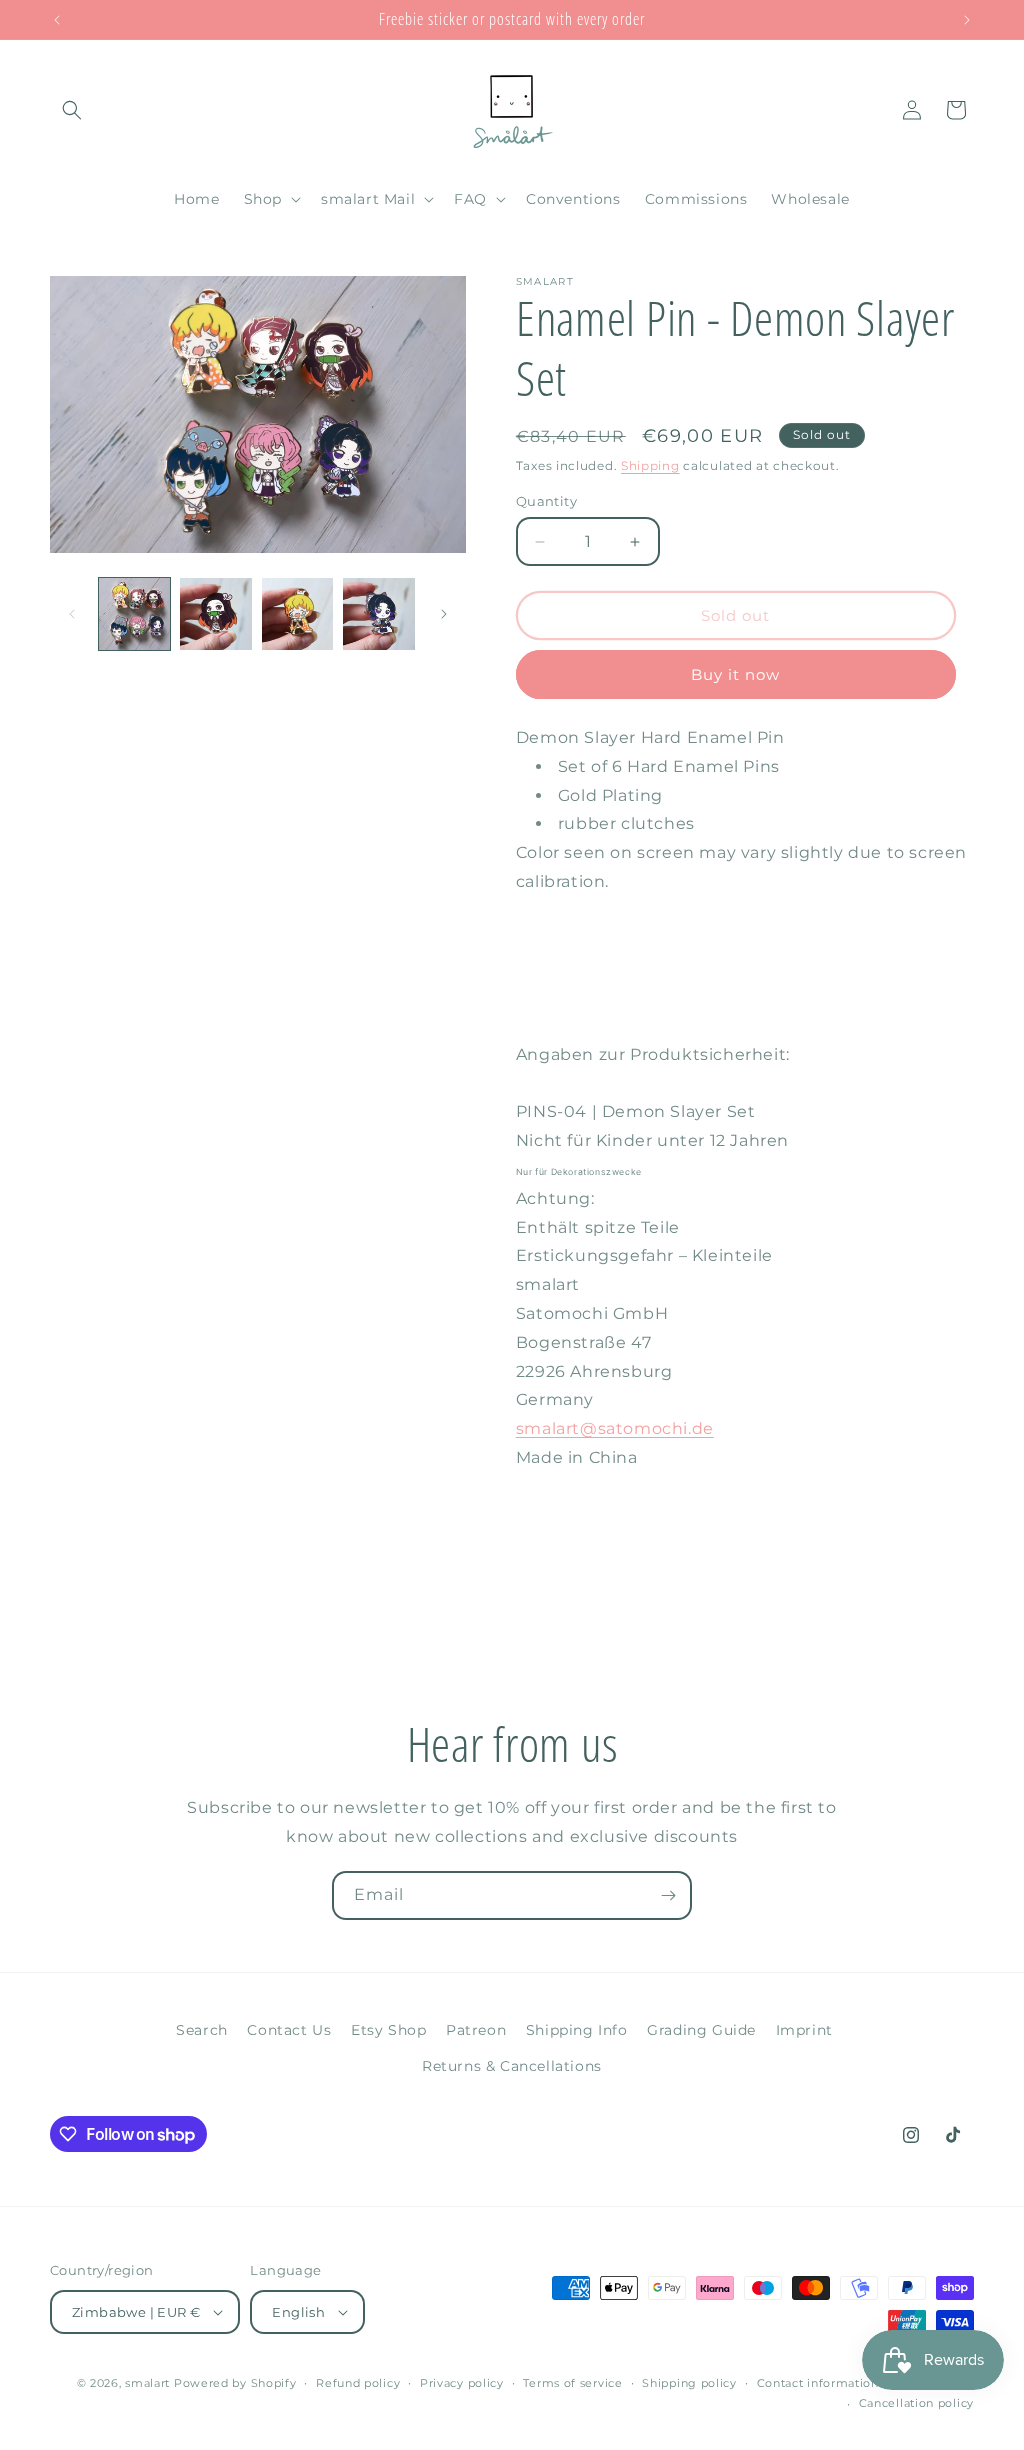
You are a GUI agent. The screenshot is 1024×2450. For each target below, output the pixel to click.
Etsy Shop (388, 2030)
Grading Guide (701, 2030)
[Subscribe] (668, 1895)
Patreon (476, 2030)
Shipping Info (577, 2030)
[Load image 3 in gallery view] (297, 613)
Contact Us (289, 2030)
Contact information (818, 2383)
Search (202, 2030)
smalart (147, 2383)
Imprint (804, 2030)
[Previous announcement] (57, 20)
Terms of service (572, 2383)
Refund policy (358, 2383)
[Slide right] (444, 614)
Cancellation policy (916, 2403)
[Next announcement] (967, 20)
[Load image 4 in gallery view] (378, 613)
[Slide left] (72, 614)
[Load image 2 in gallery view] (215, 613)
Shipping (650, 465)
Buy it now (735, 674)
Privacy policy (462, 2383)
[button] (72, 110)
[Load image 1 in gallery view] (134, 613)
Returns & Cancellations (512, 2066)
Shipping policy (689, 2383)
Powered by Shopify (235, 2383)
